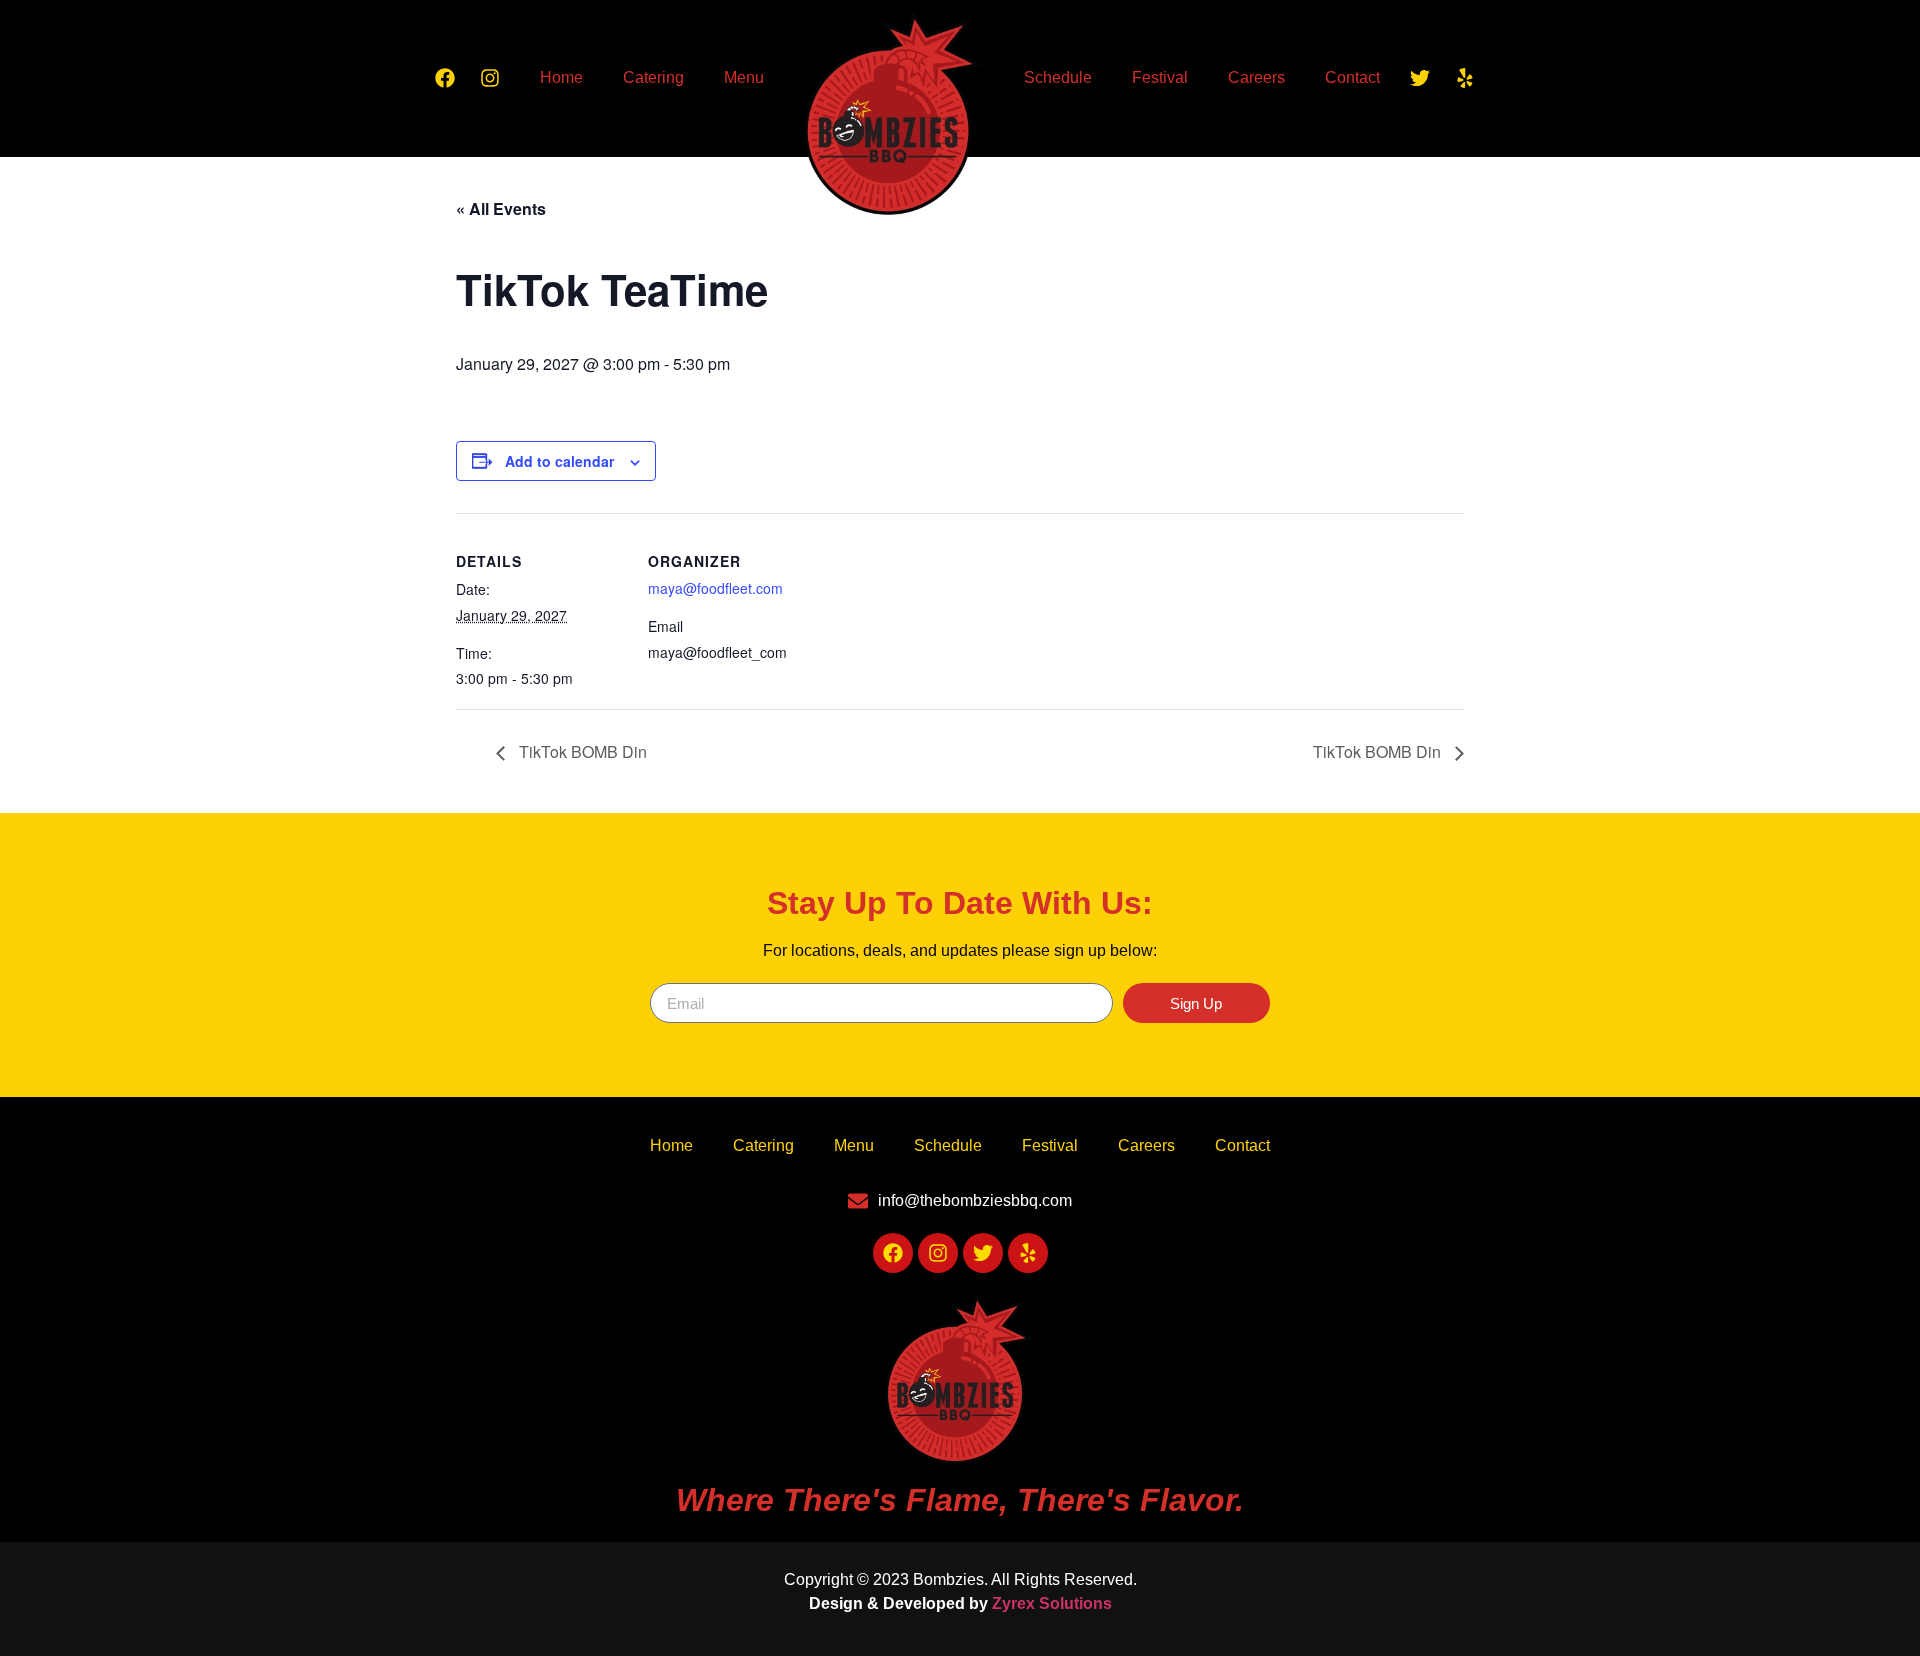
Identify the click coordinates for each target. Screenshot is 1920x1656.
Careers (1256, 77)
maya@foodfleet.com (715, 588)
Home (561, 77)
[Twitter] (1420, 78)
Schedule (1058, 77)
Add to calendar (559, 461)
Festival (1160, 77)
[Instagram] (490, 78)
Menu (744, 77)
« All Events (501, 208)
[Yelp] (1465, 78)
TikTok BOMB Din (581, 751)
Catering (653, 77)
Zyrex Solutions (1052, 1603)
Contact (1352, 77)
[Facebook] (445, 78)
